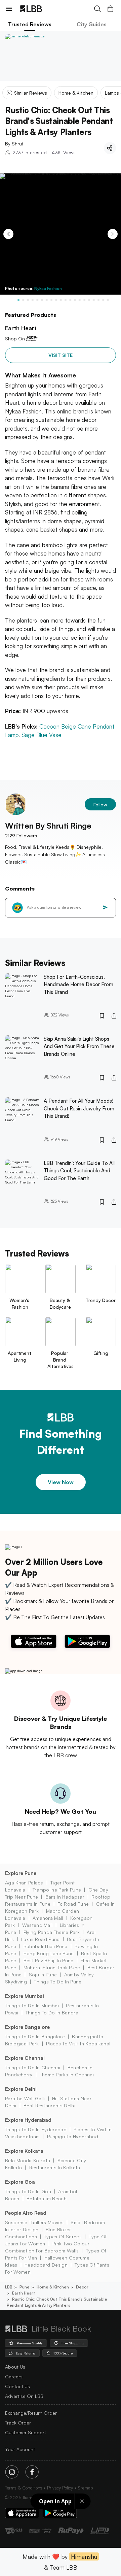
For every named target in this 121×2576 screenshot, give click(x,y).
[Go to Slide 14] (80, 300)
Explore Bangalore (27, 2027)
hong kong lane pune (49, 1953)
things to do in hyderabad (36, 2129)
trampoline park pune (57, 1890)
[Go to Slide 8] (51, 300)
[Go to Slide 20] (108, 300)
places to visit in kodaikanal (78, 2044)
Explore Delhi (21, 2089)
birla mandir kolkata (28, 2160)
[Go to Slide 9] (56, 300)
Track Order (18, 2423)
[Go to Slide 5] (37, 300)
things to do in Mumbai (32, 2005)
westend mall (37, 1925)
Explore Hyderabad (28, 2120)
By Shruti (15, 144)
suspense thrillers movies (34, 2222)
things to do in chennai (33, 2067)
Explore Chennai (25, 2058)
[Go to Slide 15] (84, 300)
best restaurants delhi (49, 2105)
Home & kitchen (53, 2287)
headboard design (46, 2265)
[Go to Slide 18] (98, 300)
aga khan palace (24, 1883)
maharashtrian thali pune (52, 1967)
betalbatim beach (47, 2198)
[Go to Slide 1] (18, 300)
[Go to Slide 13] (75, 300)
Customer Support (26, 2432)
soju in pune (43, 1975)
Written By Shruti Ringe (48, 826)
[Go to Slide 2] (23, 300)
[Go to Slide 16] (89, 300)
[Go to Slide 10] (61, 300)
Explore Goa (20, 2182)
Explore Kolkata (24, 2151)
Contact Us (17, 2386)
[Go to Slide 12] (70, 300)
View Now (61, 1482)
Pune (25, 2287)
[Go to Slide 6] (42, 300)
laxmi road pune (41, 1939)
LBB (9, 2287)
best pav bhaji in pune (48, 1960)
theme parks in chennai (67, 2075)
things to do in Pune (58, 1982)
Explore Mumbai (25, 1996)
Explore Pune (21, 1873)
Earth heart (24, 2293)
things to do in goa (28, 2191)
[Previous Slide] (8, 234)
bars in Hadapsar (65, 1897)
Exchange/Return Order (31, 2413)
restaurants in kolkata (55, 2167)
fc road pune (73, 1904)
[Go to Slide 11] (66, 300)
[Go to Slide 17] (94, 300)
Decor (82, 2287)
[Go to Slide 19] (103, 300)
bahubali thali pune (45, 1946)
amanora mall (48, 1918)
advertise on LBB (24, 2396)
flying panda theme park (52, 1932)
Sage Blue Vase (42, 735)
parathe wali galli (25, 2098)
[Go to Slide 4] (33, 300)
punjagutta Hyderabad (73, 2136)
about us (15, 2367)
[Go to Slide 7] (47, 300)
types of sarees (63, 2236)
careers (14, 2377)
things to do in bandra (52, 2013)
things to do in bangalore (35, 2036)
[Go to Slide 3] (28, 300)
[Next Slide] (113, 234)
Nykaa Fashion (48, 288)
